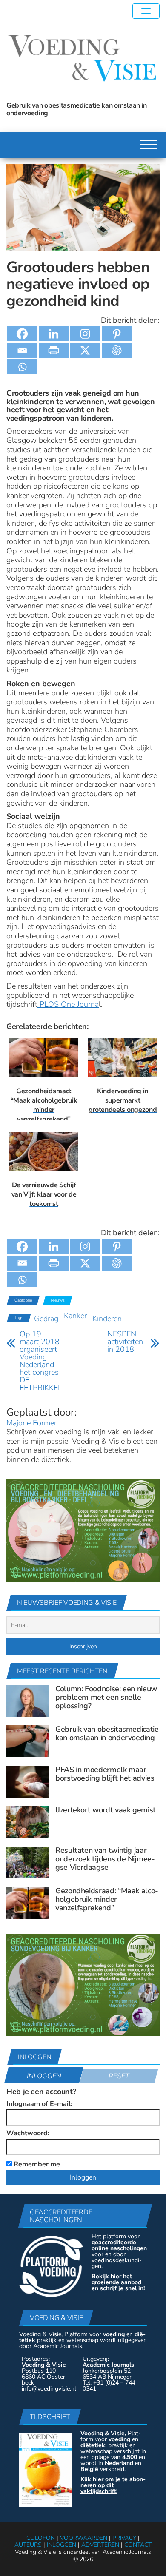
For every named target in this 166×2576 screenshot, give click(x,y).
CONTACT (138, 2545)
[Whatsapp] (22, 367)
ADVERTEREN (100, 2545)
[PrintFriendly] (54, 350)
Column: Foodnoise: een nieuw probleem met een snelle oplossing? (106, 1697)
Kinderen (107, 1319)
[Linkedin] (54, 334)
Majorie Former (31, 1423)
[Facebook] (22, 334)
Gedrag (46, 1319)
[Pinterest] (117, 334)
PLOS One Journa (68, 1004)
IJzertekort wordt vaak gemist (106, 1810)
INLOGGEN (62, 2545)
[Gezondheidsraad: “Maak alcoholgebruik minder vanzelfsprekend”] (28, 1903)
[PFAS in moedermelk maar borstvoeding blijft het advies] (28, 1781)
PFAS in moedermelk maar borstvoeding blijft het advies (105, 1774)
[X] (85, 350)
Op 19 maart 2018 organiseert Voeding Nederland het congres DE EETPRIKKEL (41, 1361)
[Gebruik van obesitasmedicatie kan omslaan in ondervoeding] (28, 1741)
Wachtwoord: (28, 2133)
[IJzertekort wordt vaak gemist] (28, 1822)
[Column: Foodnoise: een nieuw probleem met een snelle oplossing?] (28, 1701)
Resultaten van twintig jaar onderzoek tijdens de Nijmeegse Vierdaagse (105, 1859)
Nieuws (58, 1300)
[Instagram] (85, 334)
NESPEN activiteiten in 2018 (125, 1342)
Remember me (36, 2164)
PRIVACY (124, 2538)
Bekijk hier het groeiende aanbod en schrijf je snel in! (118, 2282)
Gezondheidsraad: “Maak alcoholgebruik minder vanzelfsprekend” (107, 1899)
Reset (119, 2076)
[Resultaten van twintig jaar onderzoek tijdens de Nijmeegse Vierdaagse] (28, 1862)
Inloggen (44, 2076)
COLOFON (41, 2538)
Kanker (75, 1316)
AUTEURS (28, 2545)
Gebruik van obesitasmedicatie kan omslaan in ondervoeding (107, 1733)
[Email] (22, 350)
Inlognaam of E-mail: (39, 2104)
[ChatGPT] (117, 350)
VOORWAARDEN (84, 2538)
